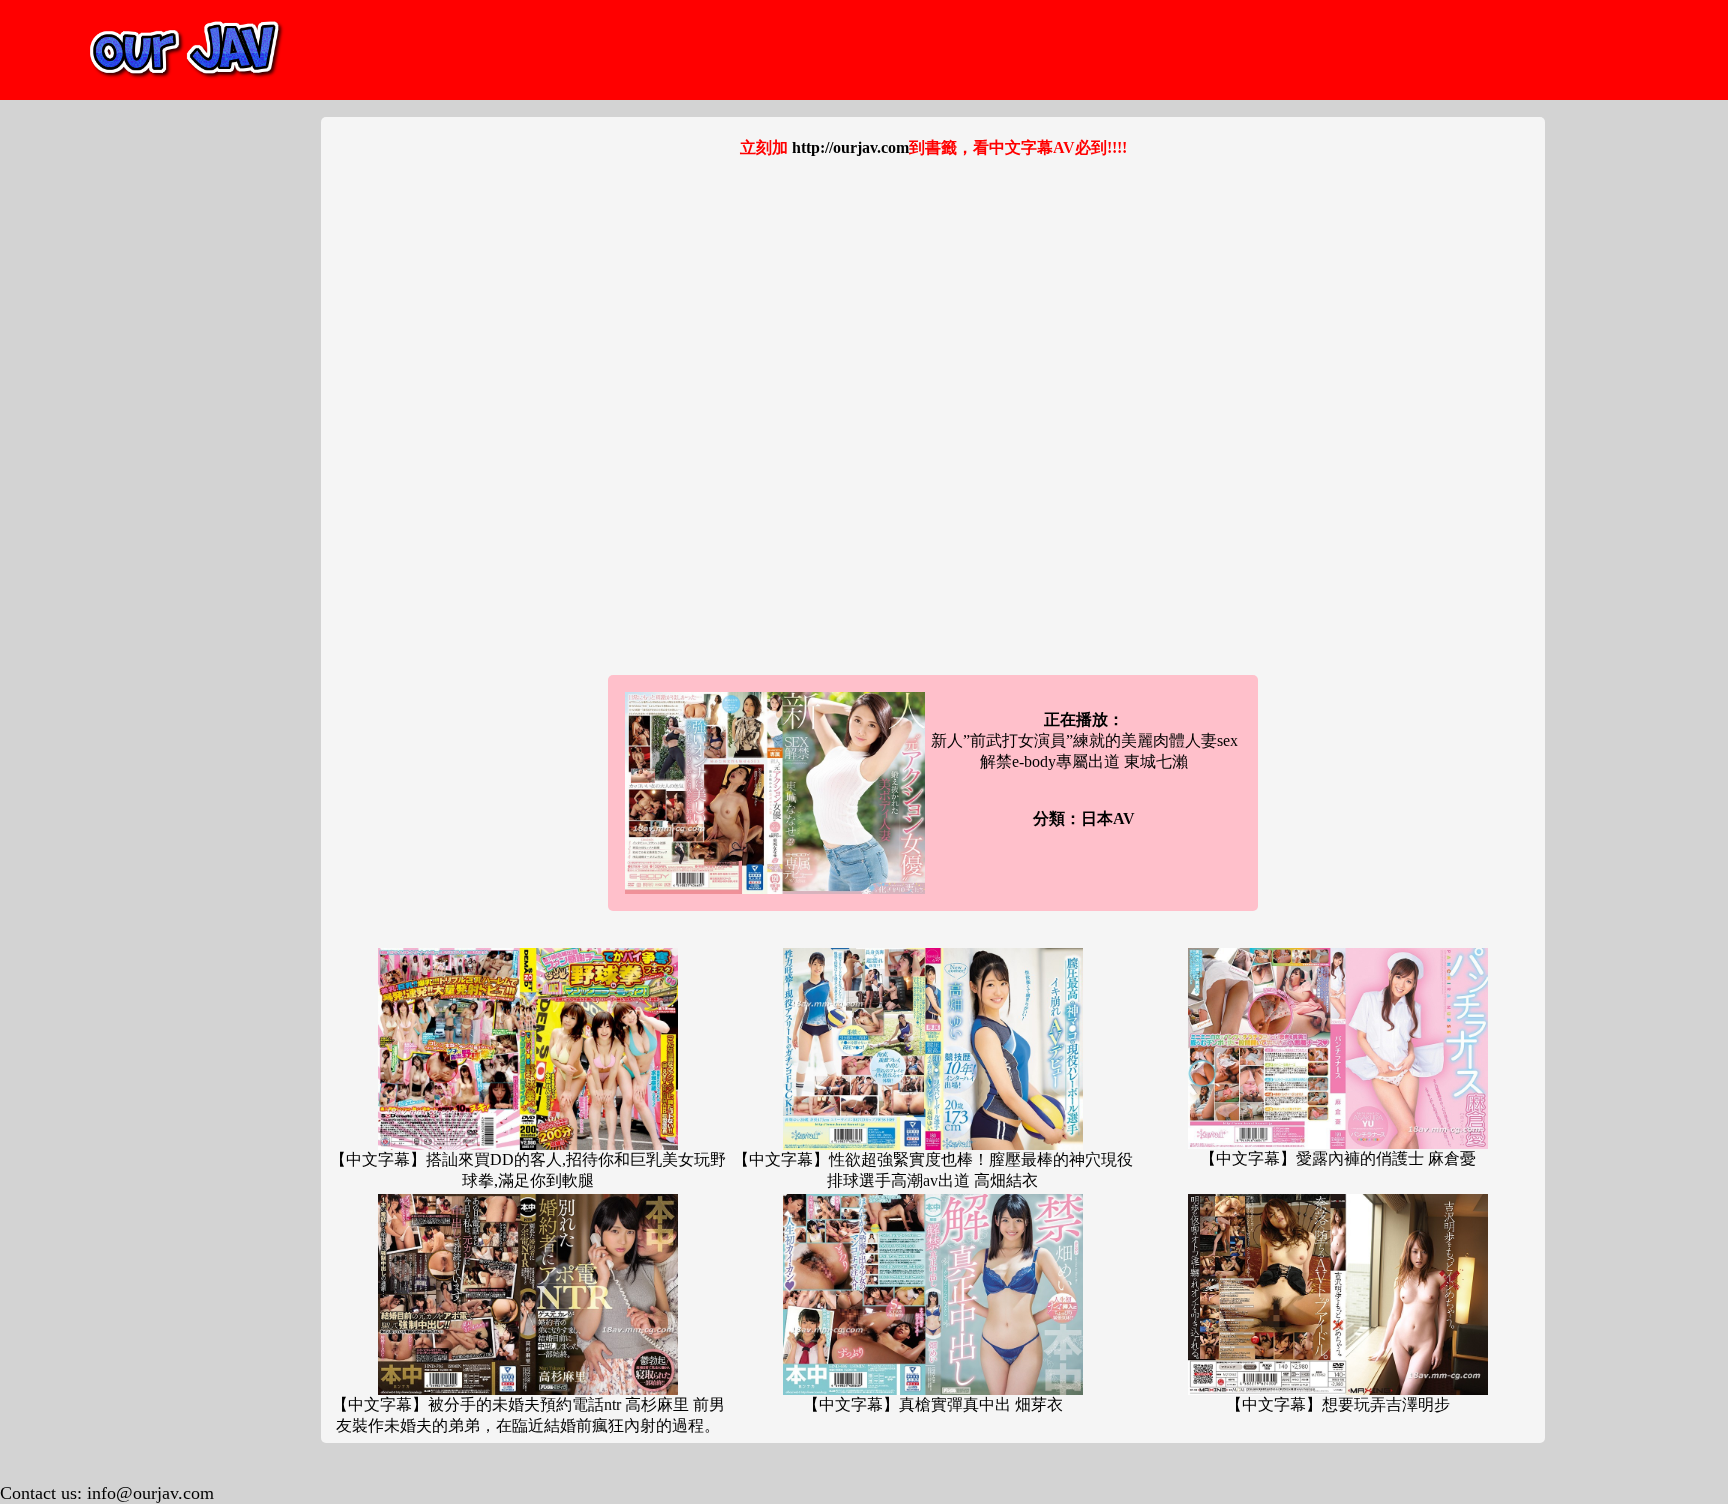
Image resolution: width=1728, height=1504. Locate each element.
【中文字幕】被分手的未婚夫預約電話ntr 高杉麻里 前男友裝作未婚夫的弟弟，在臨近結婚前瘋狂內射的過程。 (528, 1415)
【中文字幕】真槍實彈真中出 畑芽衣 (933, 1404)
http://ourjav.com (850, 147)
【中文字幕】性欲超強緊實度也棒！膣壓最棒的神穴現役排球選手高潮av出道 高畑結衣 (933, 1170)
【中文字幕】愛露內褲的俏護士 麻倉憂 (1338, 1158)
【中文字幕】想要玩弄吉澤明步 (1338, 1404)
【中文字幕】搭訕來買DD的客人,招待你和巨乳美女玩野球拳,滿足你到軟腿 (528, 1170)
